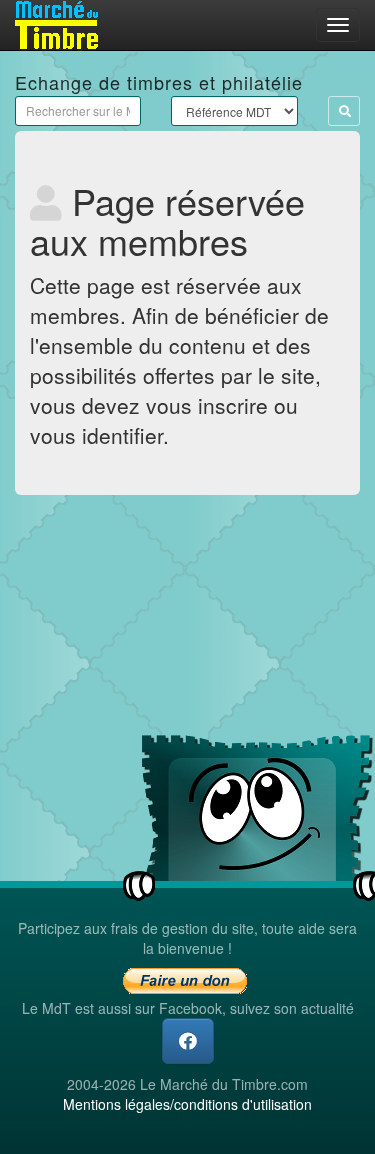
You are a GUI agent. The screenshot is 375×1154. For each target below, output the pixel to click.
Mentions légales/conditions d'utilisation (187, 1104)
